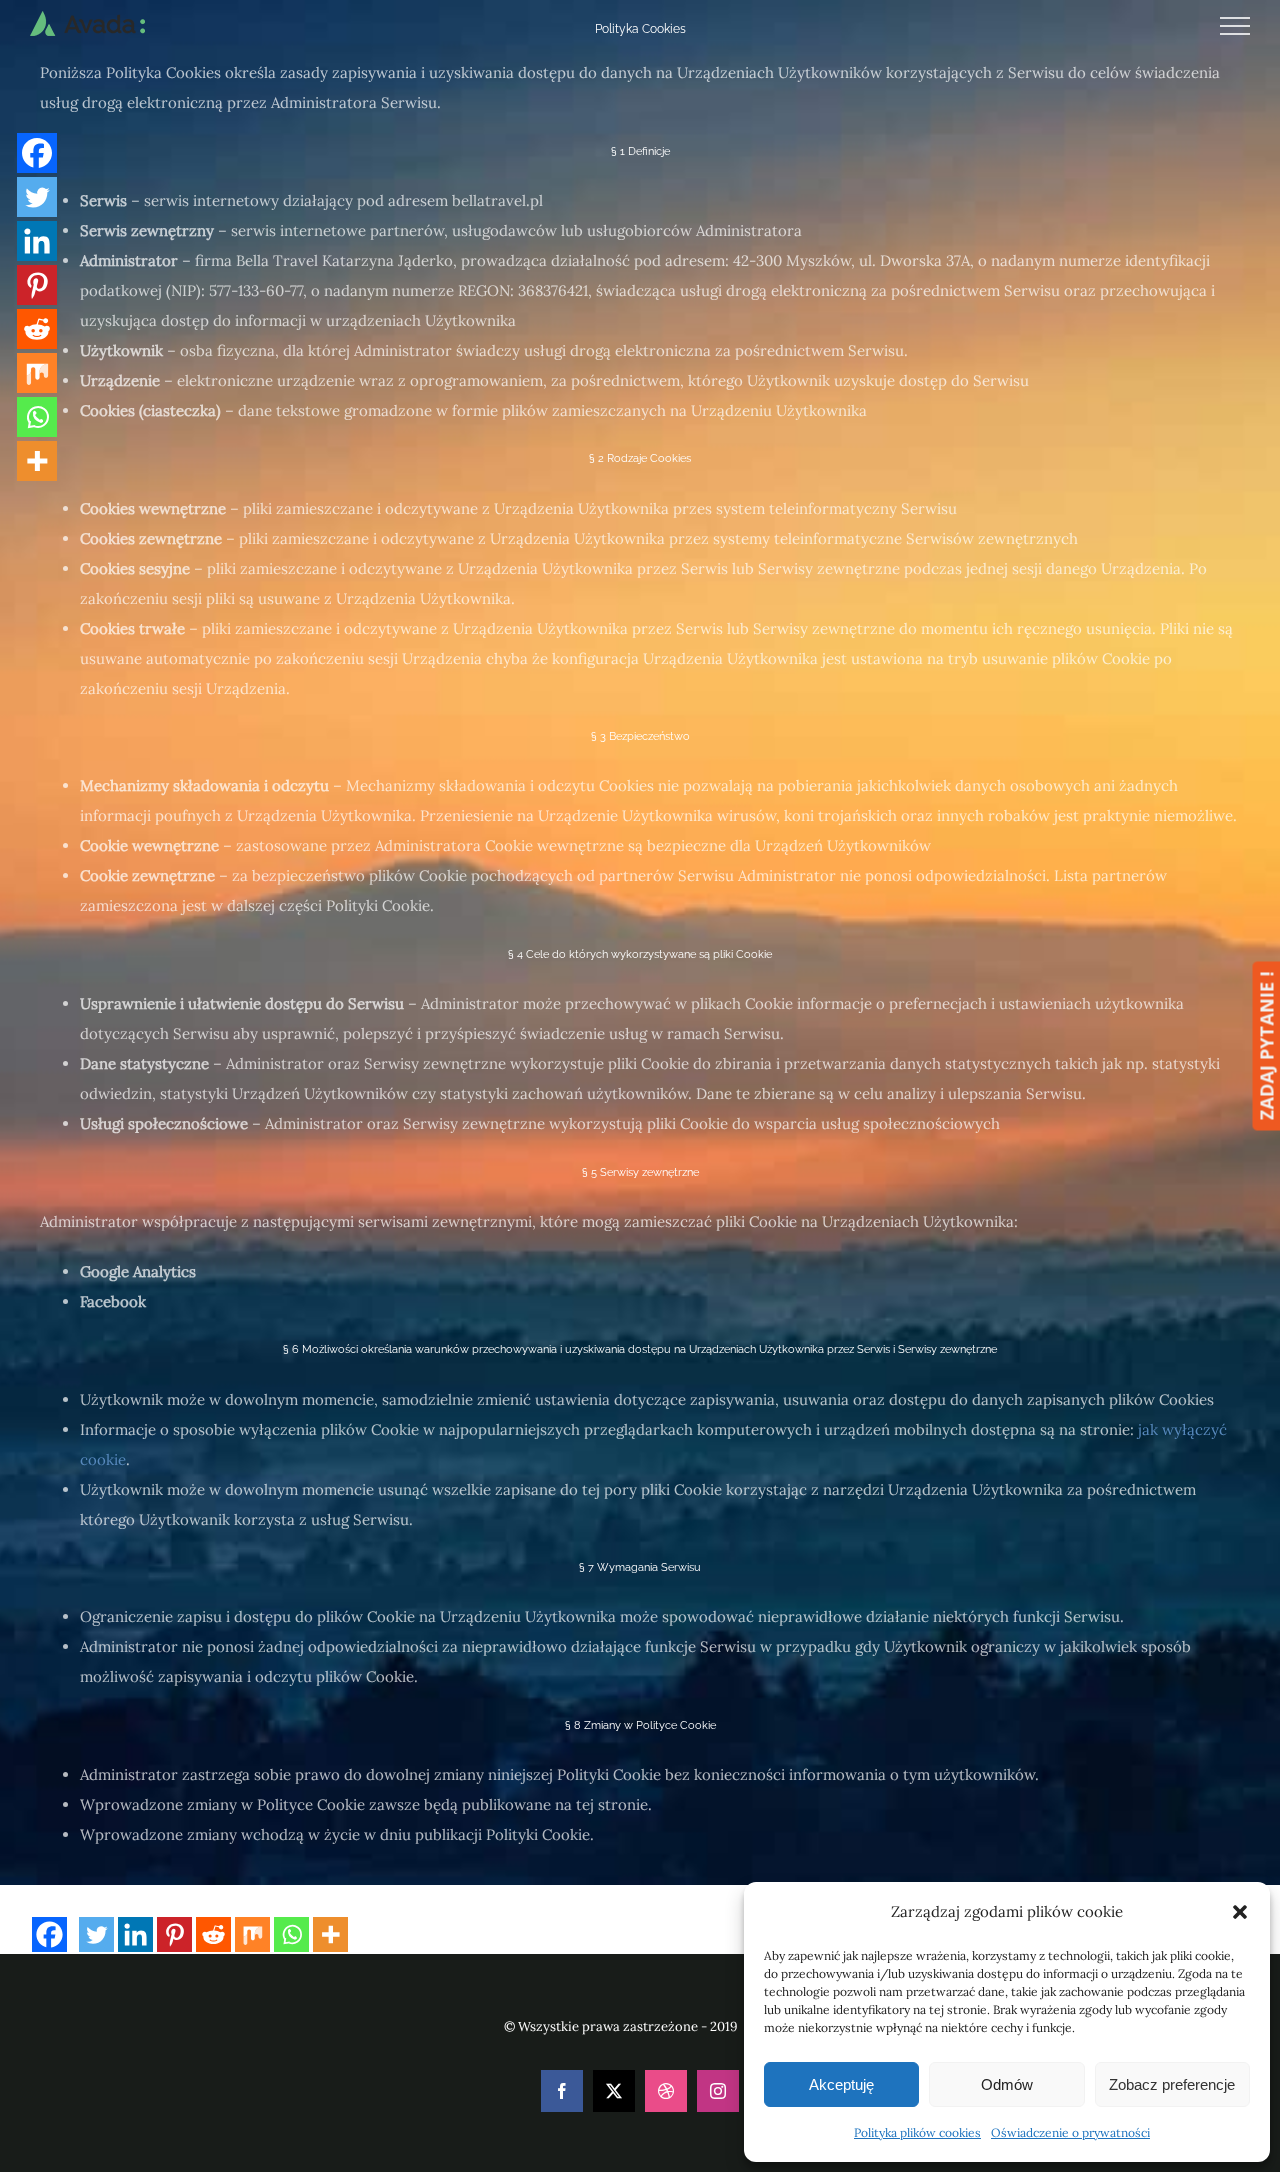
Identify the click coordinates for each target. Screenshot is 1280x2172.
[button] (1240, 1912)
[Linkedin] (135, 1934)
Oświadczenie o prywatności (1070, 2132)
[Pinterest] (174, 1934)
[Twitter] (96, 1934)
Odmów (1007, 2084)
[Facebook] (49, 1934)
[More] (330, 1934)
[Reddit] (213, 1934)
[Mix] (252, 1934)
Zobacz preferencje (1172, 2084)
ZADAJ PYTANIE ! (1266, 1045)
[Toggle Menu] (1235, 26)
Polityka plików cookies (917, 2132)
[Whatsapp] (291, 1934)
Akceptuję (841, 2084)
